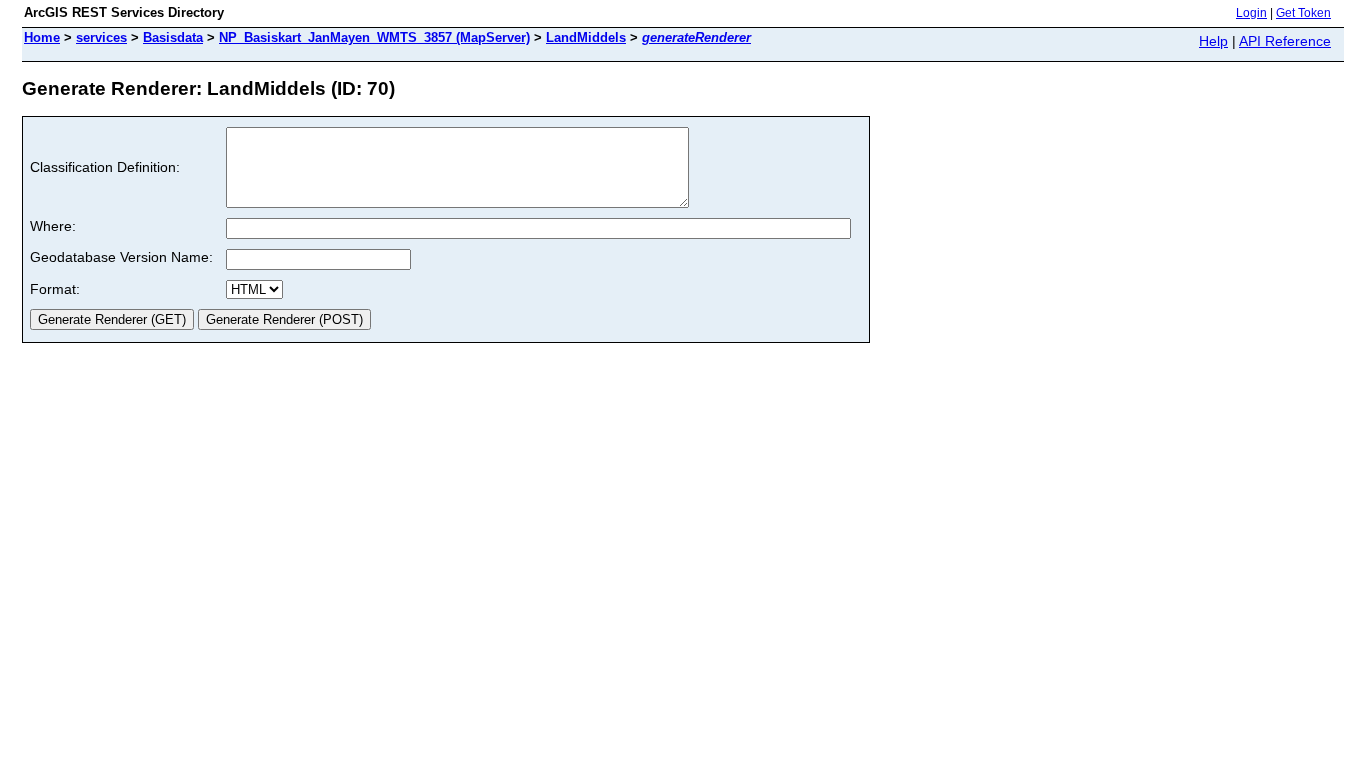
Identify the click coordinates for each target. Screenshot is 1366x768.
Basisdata (173, 37)
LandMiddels (586, 37)
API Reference (1285, 41)
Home (42, 37)
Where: (53, 226)
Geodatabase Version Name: (121, 257)
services (101, 37)
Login (1251, 13)
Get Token (1303, 13)
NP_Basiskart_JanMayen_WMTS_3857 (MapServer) (374, 37)
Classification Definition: (105, 167)
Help (1213, 41)
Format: (55, 289)
